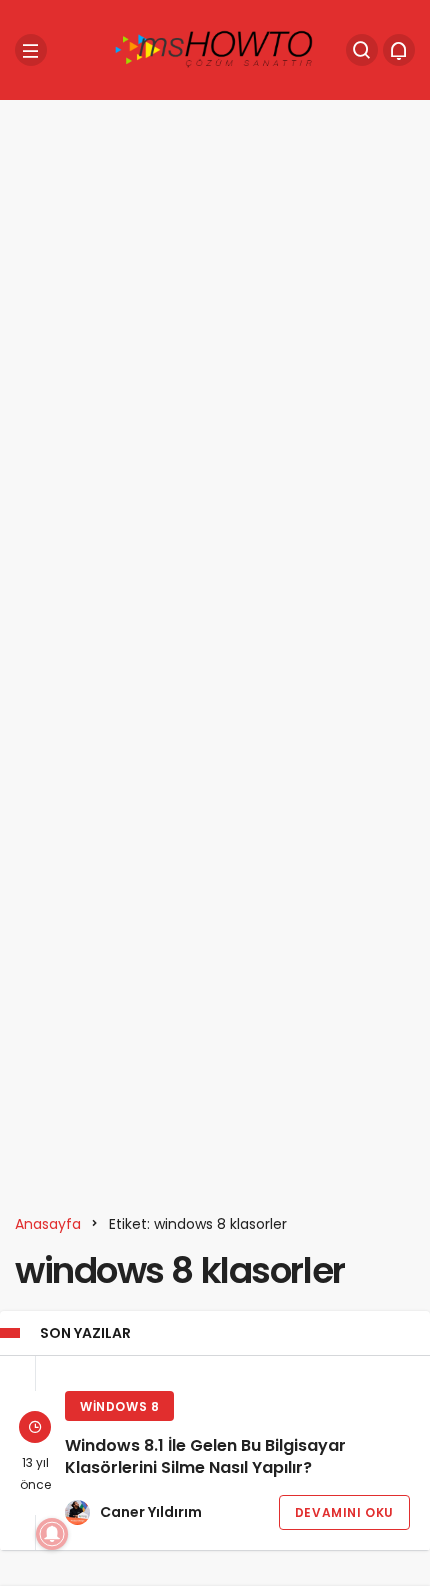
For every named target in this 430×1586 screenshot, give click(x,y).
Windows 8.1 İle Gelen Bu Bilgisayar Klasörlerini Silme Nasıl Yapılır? (205, 1457)
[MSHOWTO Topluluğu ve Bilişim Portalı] (215, 48)
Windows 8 (119, 1406)
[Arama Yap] (362, 50)
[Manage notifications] (52, 1534)
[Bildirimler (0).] (399, 50)
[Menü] (31, 50)
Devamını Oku (344, 1512)
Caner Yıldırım (151, 1512)
